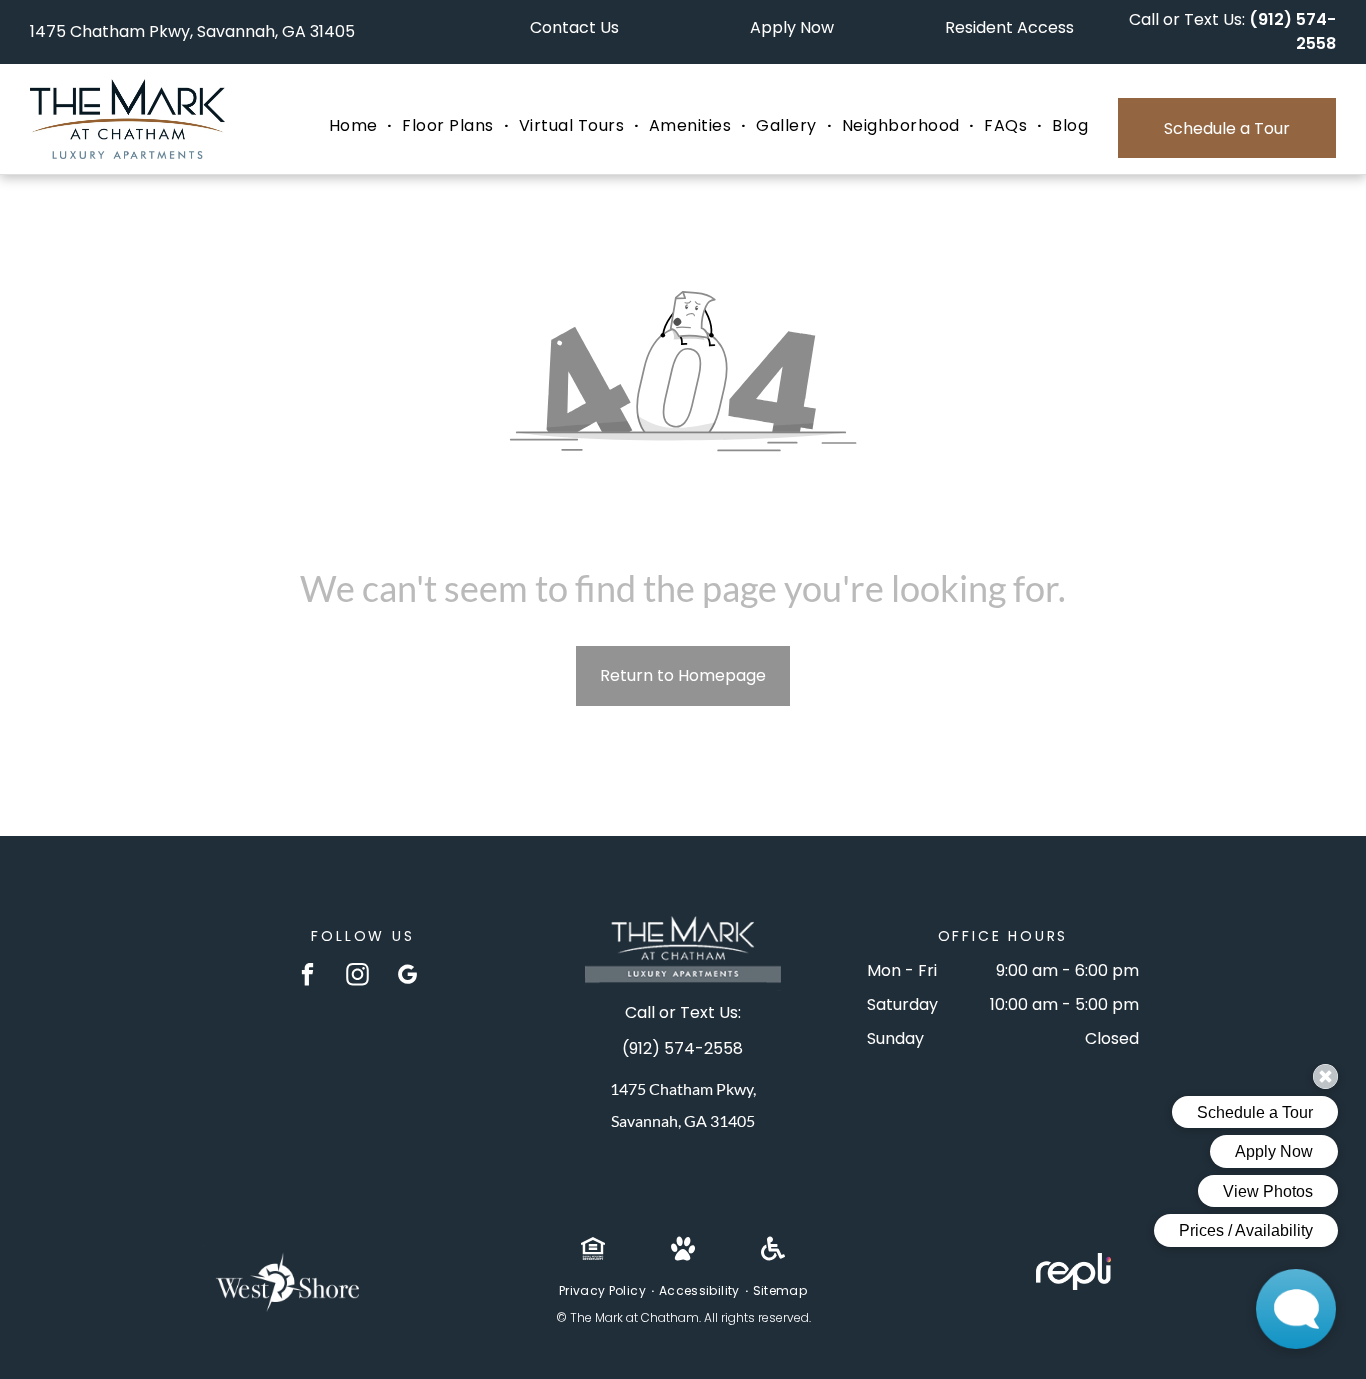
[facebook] (307, 977)
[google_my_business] (407, 977)
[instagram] (357, 977)
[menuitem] (356, 126)
